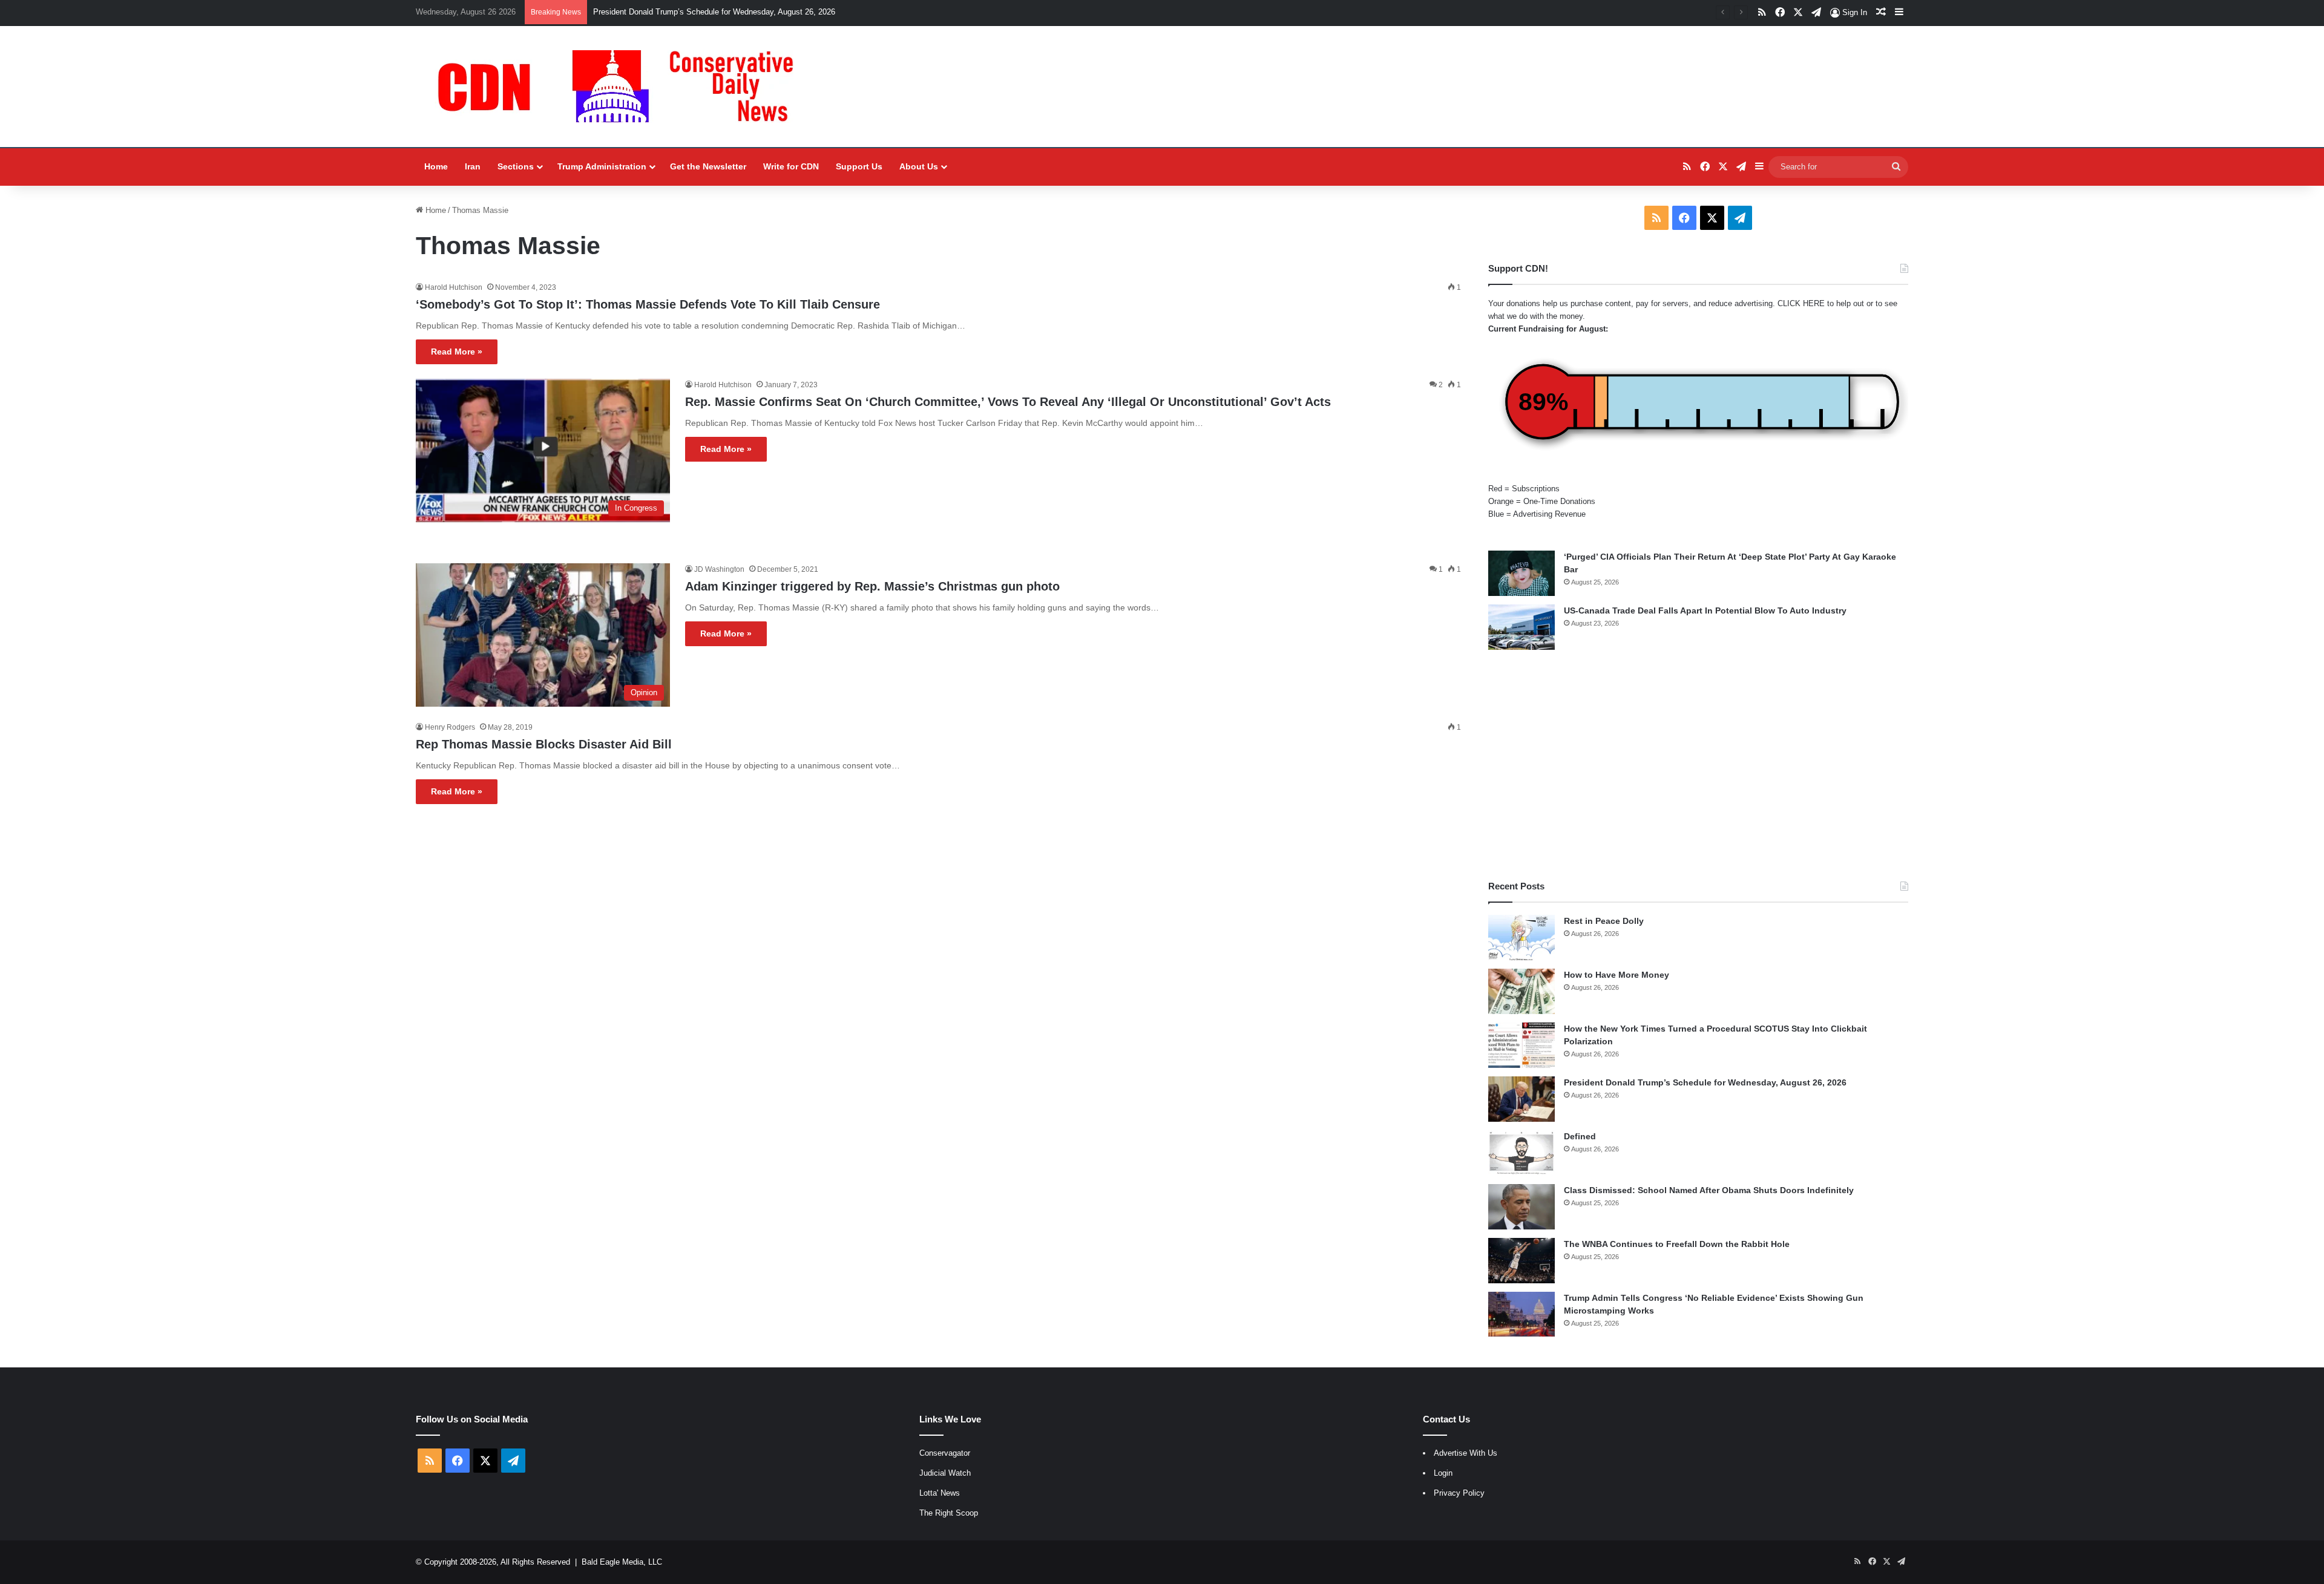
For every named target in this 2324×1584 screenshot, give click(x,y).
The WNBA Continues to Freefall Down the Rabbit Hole (1677, 1244)
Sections (516, 166)
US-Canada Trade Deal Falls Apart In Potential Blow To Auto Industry (1705, 610)
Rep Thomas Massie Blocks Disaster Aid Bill (544, 744)
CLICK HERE (1801, 303)
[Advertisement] (1698, 765)
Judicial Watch (945, 1473)
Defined (1580, 1136)
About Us (919, 166)
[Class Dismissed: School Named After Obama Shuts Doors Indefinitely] (1521, 1207)
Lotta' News (940, 1493)
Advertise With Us (1466, 1453)
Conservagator (945, 1453)
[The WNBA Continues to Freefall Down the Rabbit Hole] (1521, 1261)
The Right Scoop (949, 1513)
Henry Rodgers (450, 727)
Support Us (859, 166)
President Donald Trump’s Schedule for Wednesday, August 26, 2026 (714, 12)
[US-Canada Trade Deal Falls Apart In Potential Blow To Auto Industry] (1521, 627)
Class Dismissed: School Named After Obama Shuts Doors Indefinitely (1709, 1190)
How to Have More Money (1617, 975)
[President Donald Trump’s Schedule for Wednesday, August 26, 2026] (1521, 1099)
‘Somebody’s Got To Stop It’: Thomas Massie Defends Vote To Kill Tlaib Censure (648, 304)
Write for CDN (791, 166)
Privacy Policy (1459, 1493)
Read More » (457, 352)
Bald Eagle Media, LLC (622, 1562)
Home (436, 166)
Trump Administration (602, 166)
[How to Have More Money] (1521, 991)
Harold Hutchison (454, 287)
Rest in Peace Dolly (1604, 921)
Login (1443, 1473)
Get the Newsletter (708, 166)
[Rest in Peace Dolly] (1521, 938)
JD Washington (719, 569)
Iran (473, 166)
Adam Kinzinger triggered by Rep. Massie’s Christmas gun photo (872, 586)
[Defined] (1521, 1153)
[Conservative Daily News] (622, 87)
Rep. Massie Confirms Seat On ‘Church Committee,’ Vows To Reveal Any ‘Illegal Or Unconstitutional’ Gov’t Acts (1008, 402)
